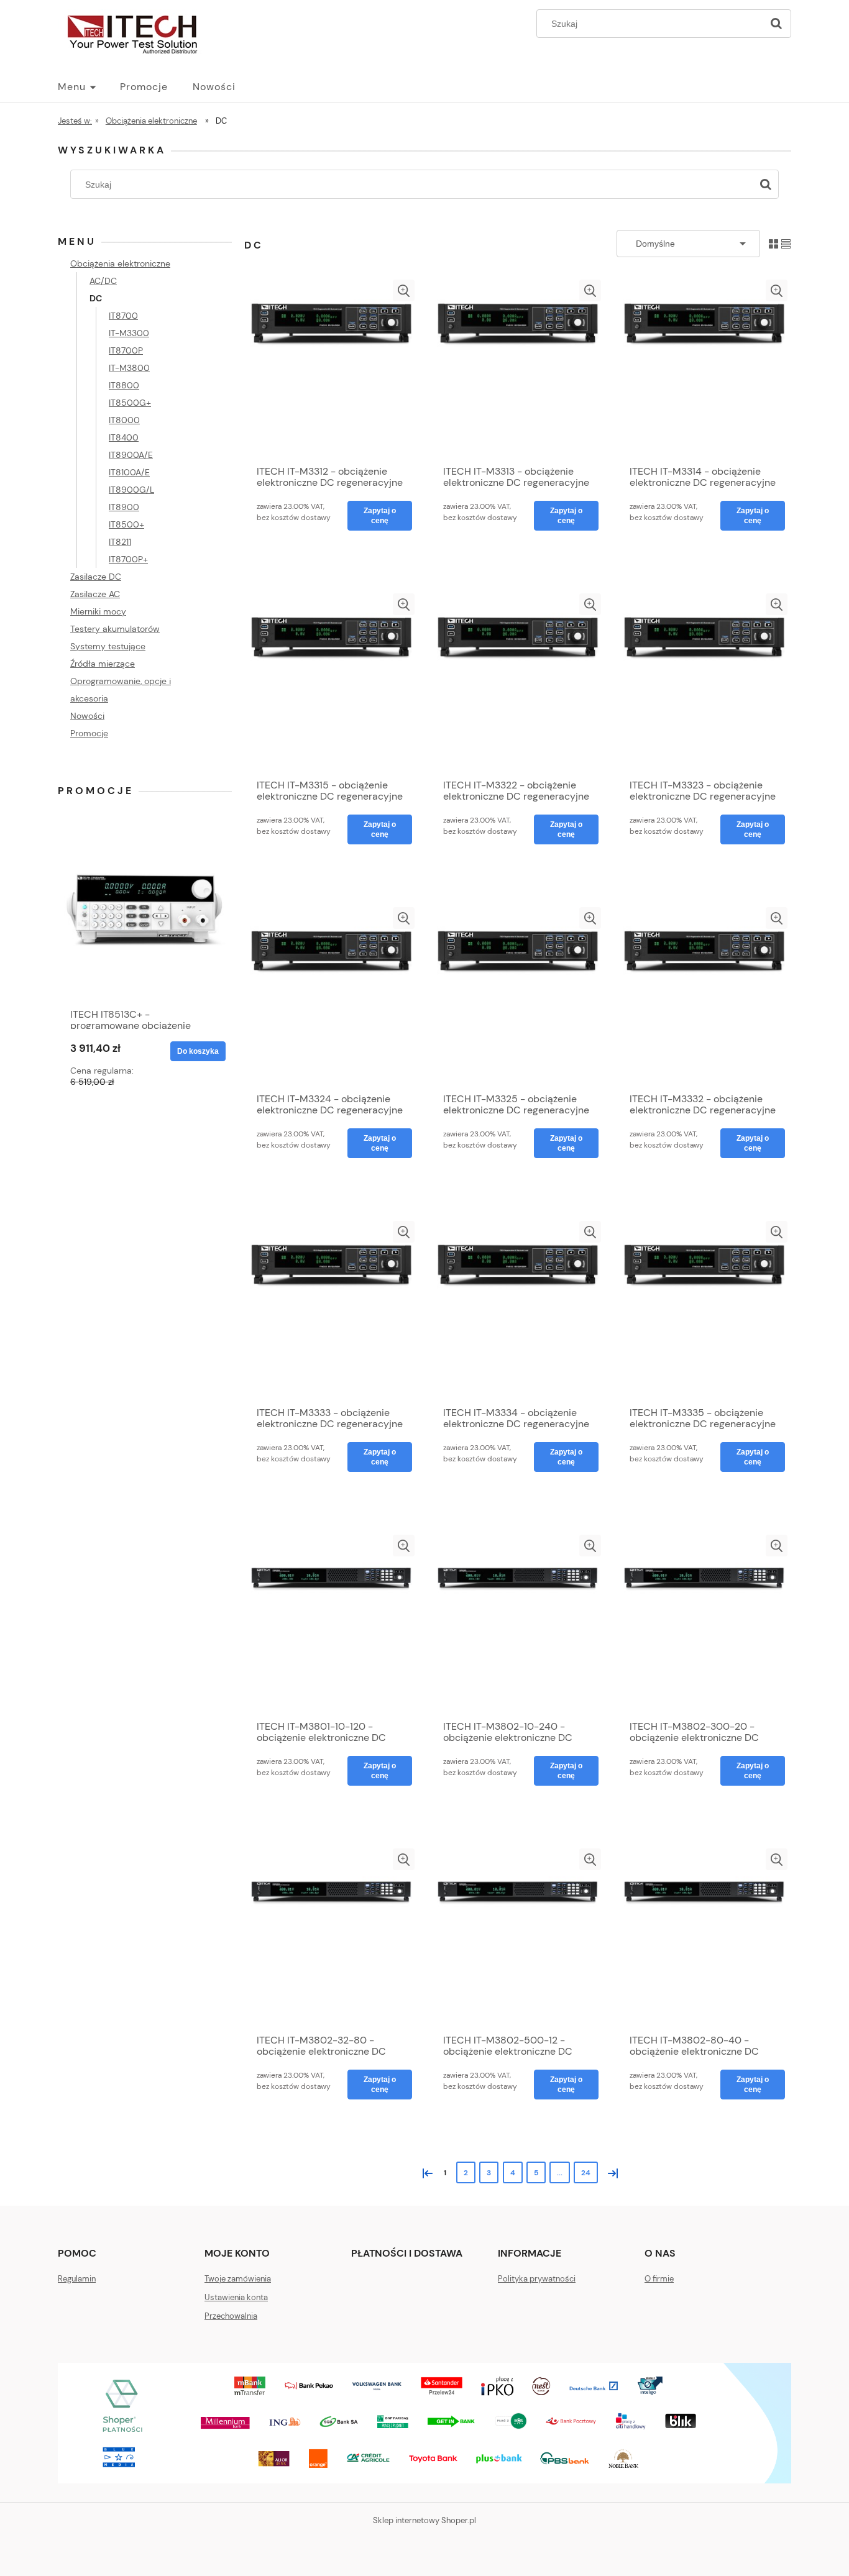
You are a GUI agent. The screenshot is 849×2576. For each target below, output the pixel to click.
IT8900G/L (131, 490)
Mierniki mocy (98, 611)
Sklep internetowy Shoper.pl (424, 2520)
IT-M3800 (129, 368)
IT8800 (124, 385)
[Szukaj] (776, 24)
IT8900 (124, 507)
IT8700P (126, 350)
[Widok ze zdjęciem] (773, 243)
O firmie (659, 2279)
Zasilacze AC (95, 594)
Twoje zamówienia (238, 2279)
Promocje (89, 733)
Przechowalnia (231, 2316)
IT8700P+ (128, 559)
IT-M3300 (129, 333)
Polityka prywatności (537, 2279)
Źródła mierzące (103, 664)
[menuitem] (89, 87)
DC (96, 298)
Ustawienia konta (236, 2297)
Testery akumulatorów (115, 629)
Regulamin (77, 2279)
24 (586, 2173)
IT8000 (124, 420)
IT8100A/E (129, 472)
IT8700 (123, 316)
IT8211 (120, 542)
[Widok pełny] (786, 243)
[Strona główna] (132, 32)
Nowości (87, 716)
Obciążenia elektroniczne (120, 263)
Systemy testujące (108, 646)
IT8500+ (126, 524)
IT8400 (124, 437)
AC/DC (103, 281)
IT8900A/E (131, 455)
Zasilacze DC (96, 577)
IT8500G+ (130, 403)
